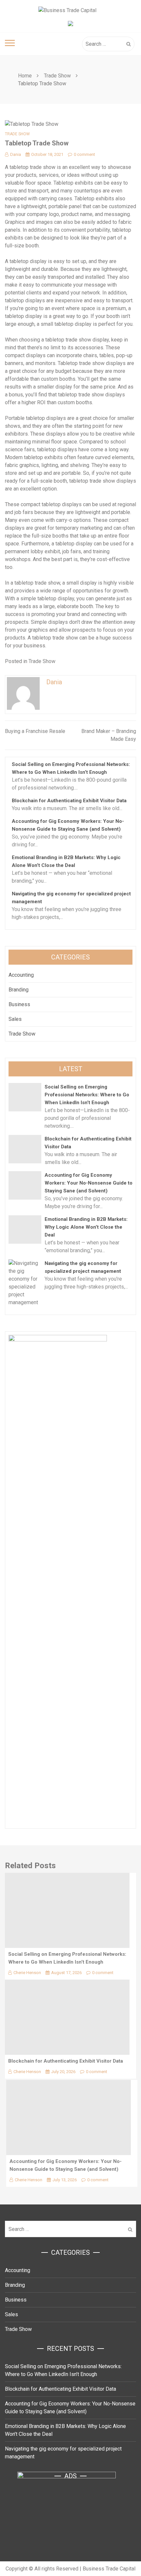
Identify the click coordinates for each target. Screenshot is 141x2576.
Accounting (21, 975)
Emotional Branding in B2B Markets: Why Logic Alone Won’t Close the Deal (86, 1227)
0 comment (84, 154)
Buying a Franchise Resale (35, 731)
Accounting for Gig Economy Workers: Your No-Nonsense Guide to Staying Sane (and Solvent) (89, 1183)
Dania (16, 154)
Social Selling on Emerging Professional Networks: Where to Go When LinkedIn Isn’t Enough (87, 1095)
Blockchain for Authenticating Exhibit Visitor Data (69, 801)
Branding (19, 990)
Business (19, 1004)
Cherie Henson (27, 1973)
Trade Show (17, 134)
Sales (15, 1019)
